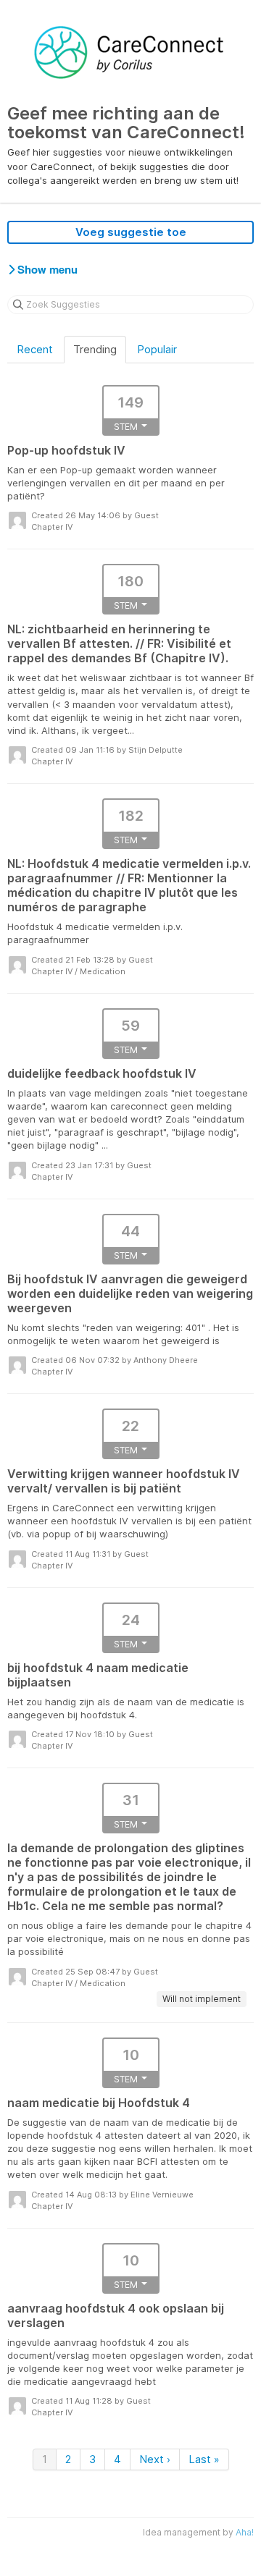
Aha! (245, 2532)
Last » (204, 2459)
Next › (155, 2459)
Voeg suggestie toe (131, 232)
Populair (157, 349)
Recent (35, 349)
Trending (95, 349)
